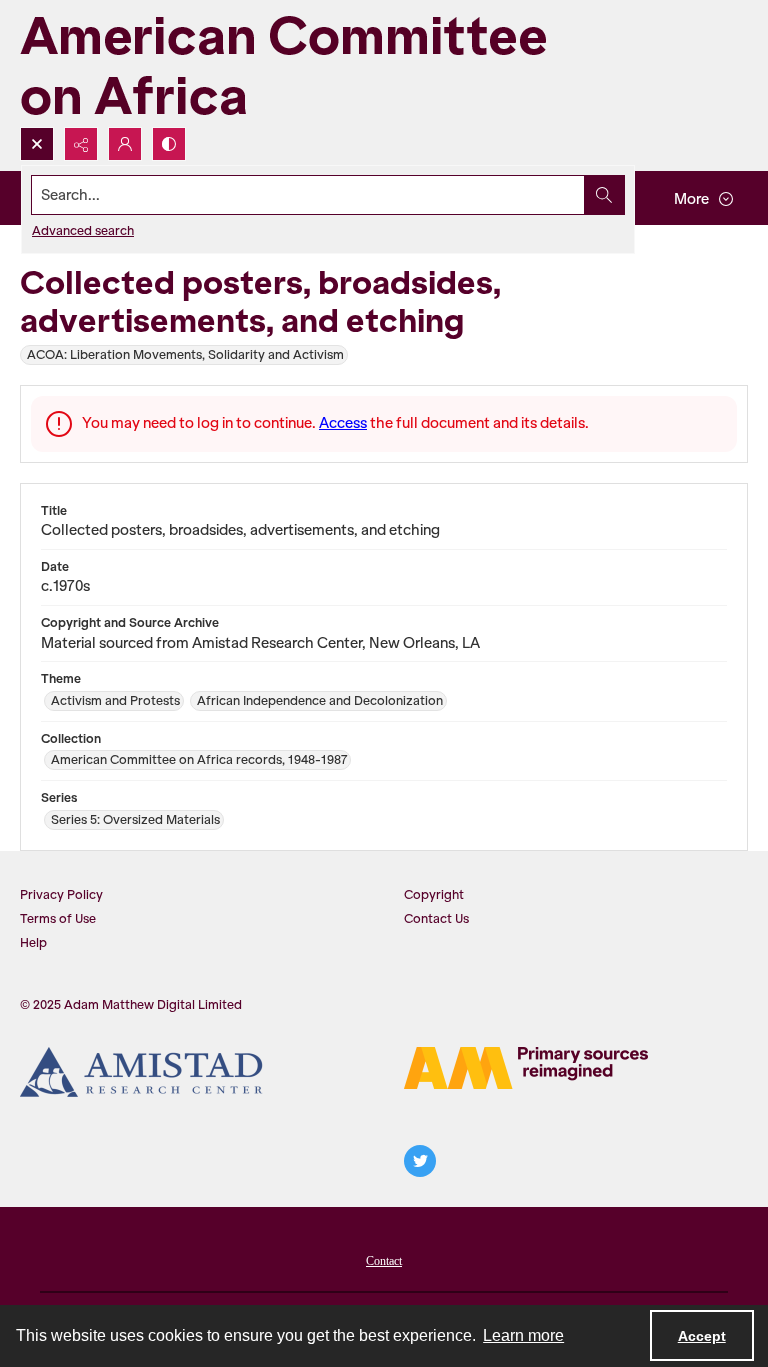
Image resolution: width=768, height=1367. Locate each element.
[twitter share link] (420, 1161)
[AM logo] (526, 1068)
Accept (702, 1336)
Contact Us (436, 918)
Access (343, 423)
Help (33, 942)
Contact (384, 1261)
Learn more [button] (523, 1335)
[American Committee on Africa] (320, 63)
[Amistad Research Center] (142, 1072)
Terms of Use (58, 918)
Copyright (434, 894)
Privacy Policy (61, 894)
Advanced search (83, 230)
